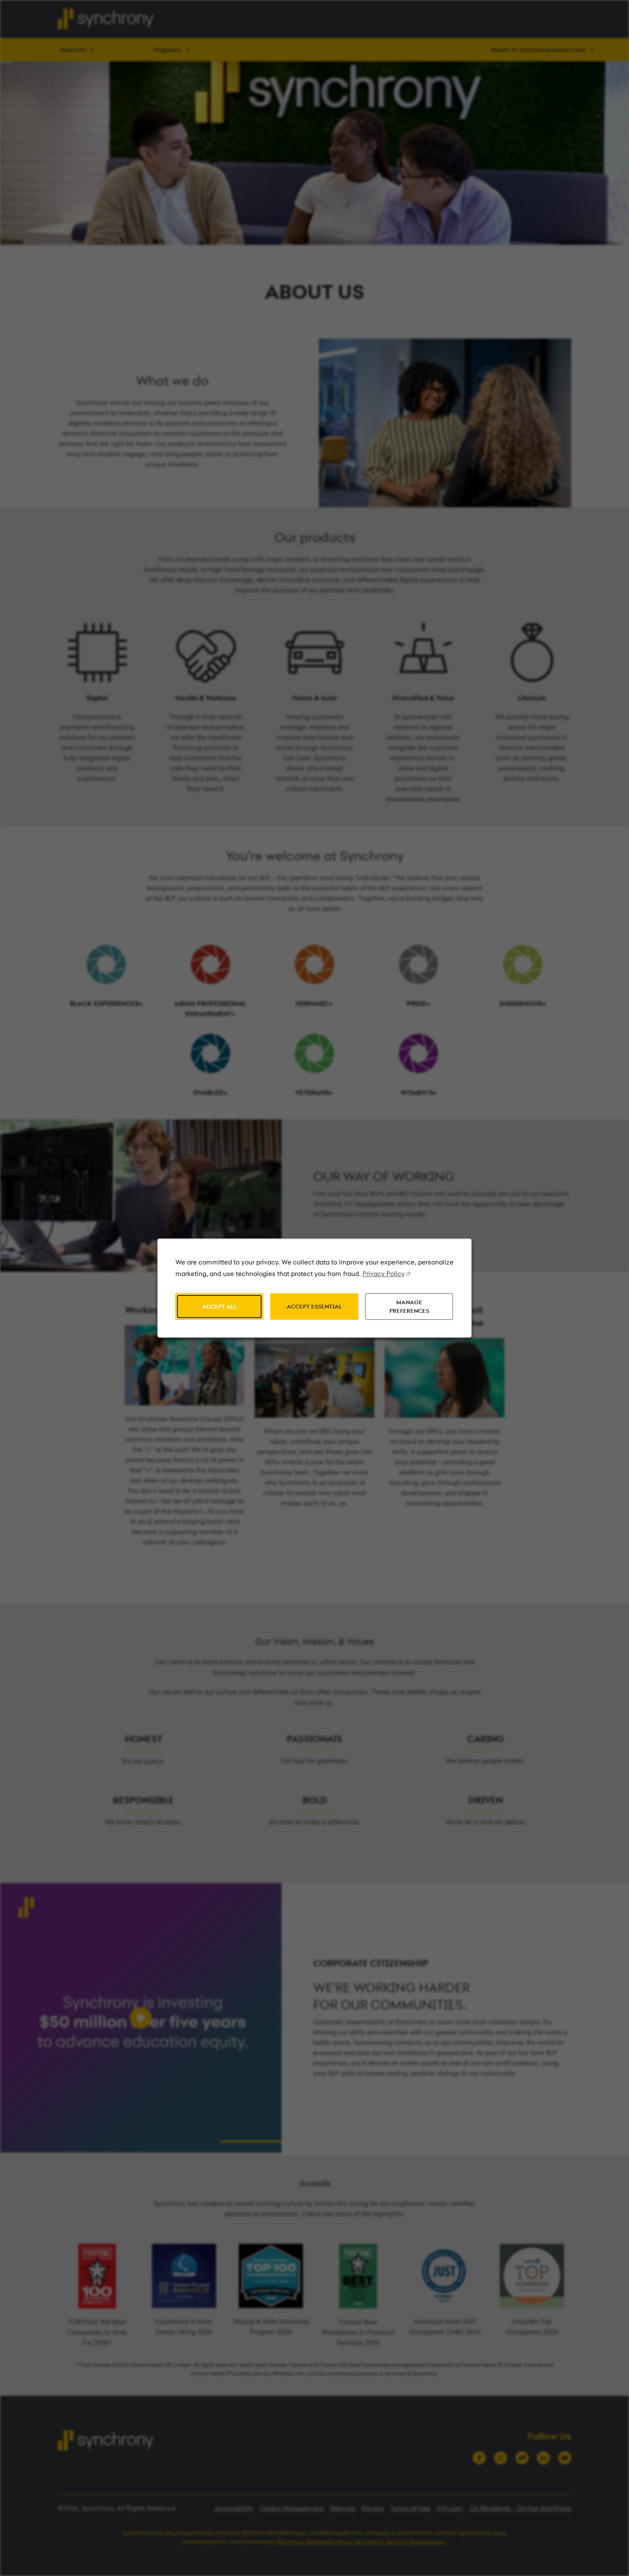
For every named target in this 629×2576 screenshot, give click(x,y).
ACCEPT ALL (219, 1306)
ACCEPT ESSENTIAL (314, 1306)
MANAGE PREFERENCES (409, 1307)
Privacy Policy (384, 1274)
